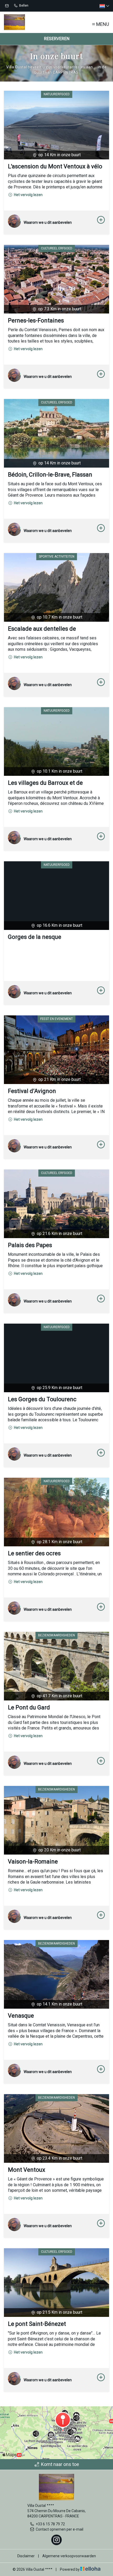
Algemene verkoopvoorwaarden (69, 2556)
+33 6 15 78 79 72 (50, 2524)
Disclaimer (26, 2556)
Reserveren (57, 39)
